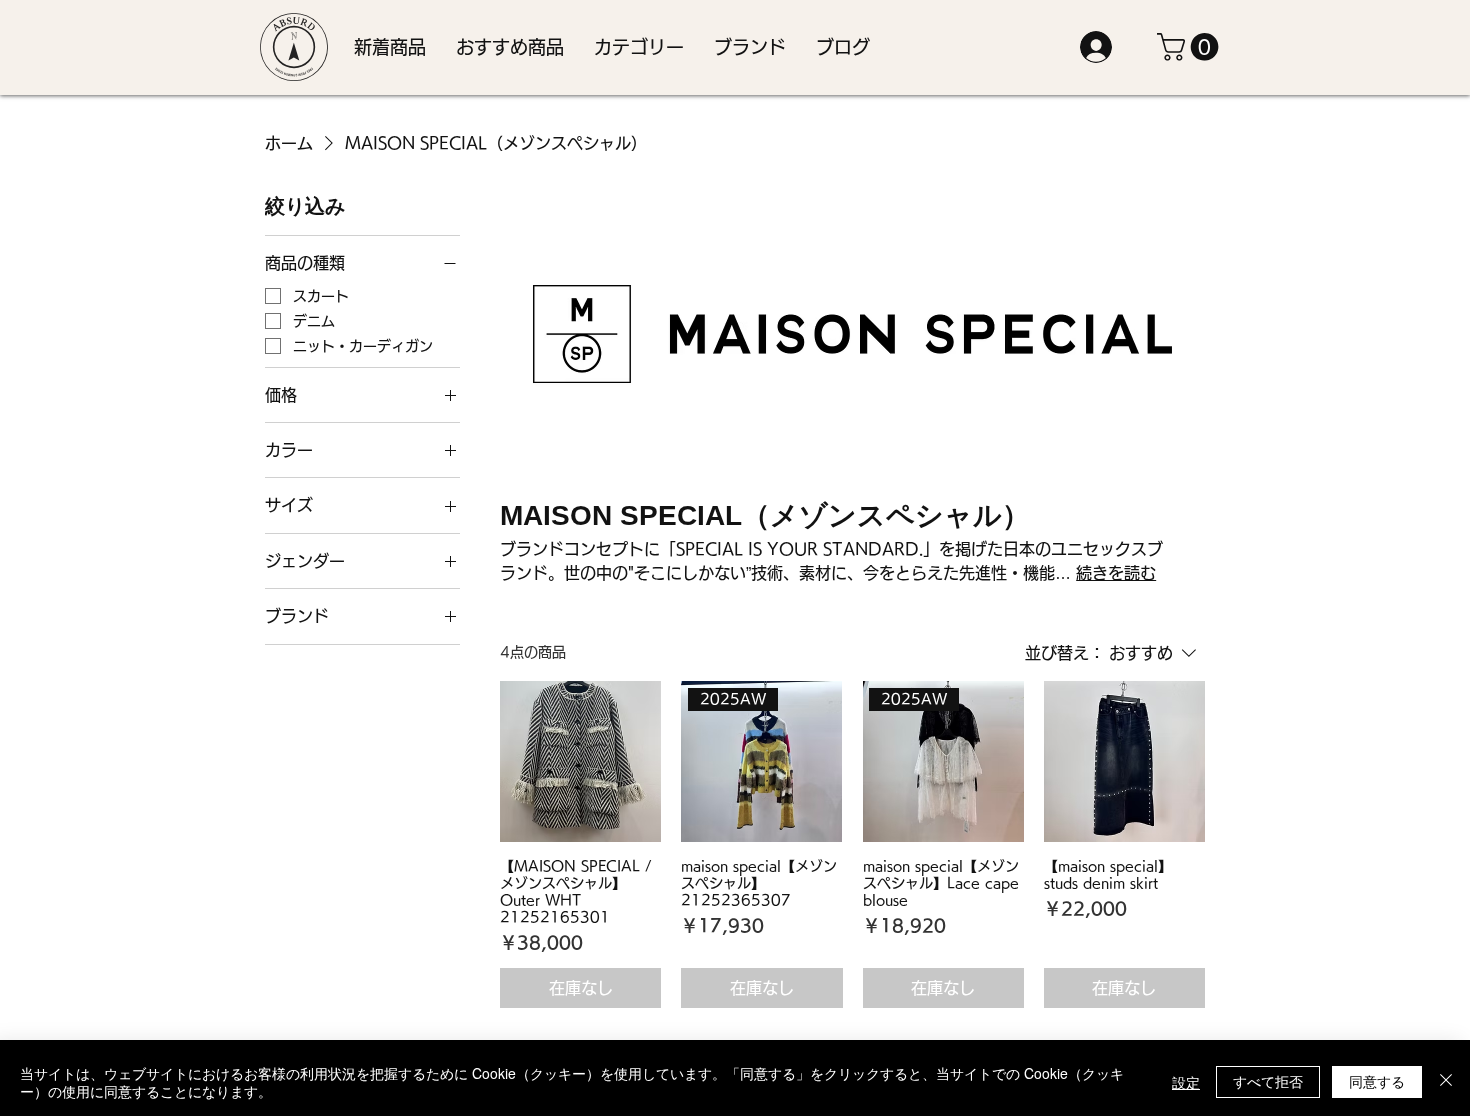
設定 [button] (1186, 1082)
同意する (1377, 1081)
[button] (639, 47)
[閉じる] (1446, 1082)
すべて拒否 (1268, 1081)
